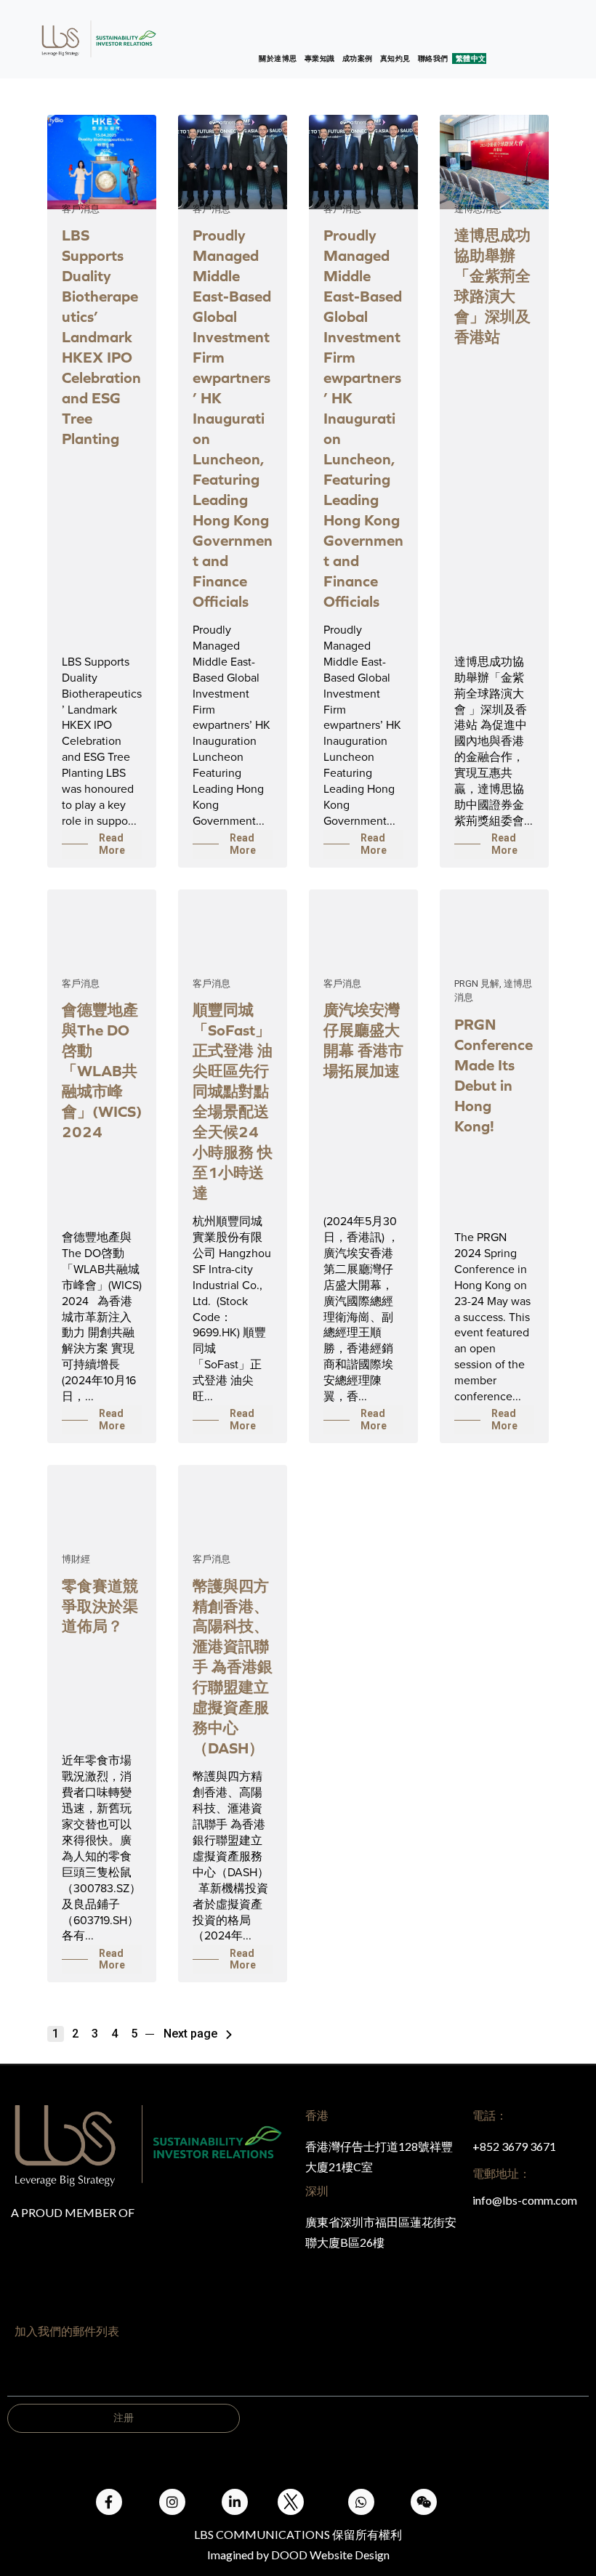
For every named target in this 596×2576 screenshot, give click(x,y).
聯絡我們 (433, 58)
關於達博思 (278, 58)
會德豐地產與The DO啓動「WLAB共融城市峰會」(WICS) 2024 (102, 1071)
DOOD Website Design (330, 2555)
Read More (112, 844)
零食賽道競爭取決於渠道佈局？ (100, 1606)
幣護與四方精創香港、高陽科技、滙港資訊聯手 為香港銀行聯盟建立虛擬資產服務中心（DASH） (233, 1667)
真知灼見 (395, 58)
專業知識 (320, 58)
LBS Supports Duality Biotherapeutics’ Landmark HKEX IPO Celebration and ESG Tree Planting (101, 337)
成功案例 (358, 58)
